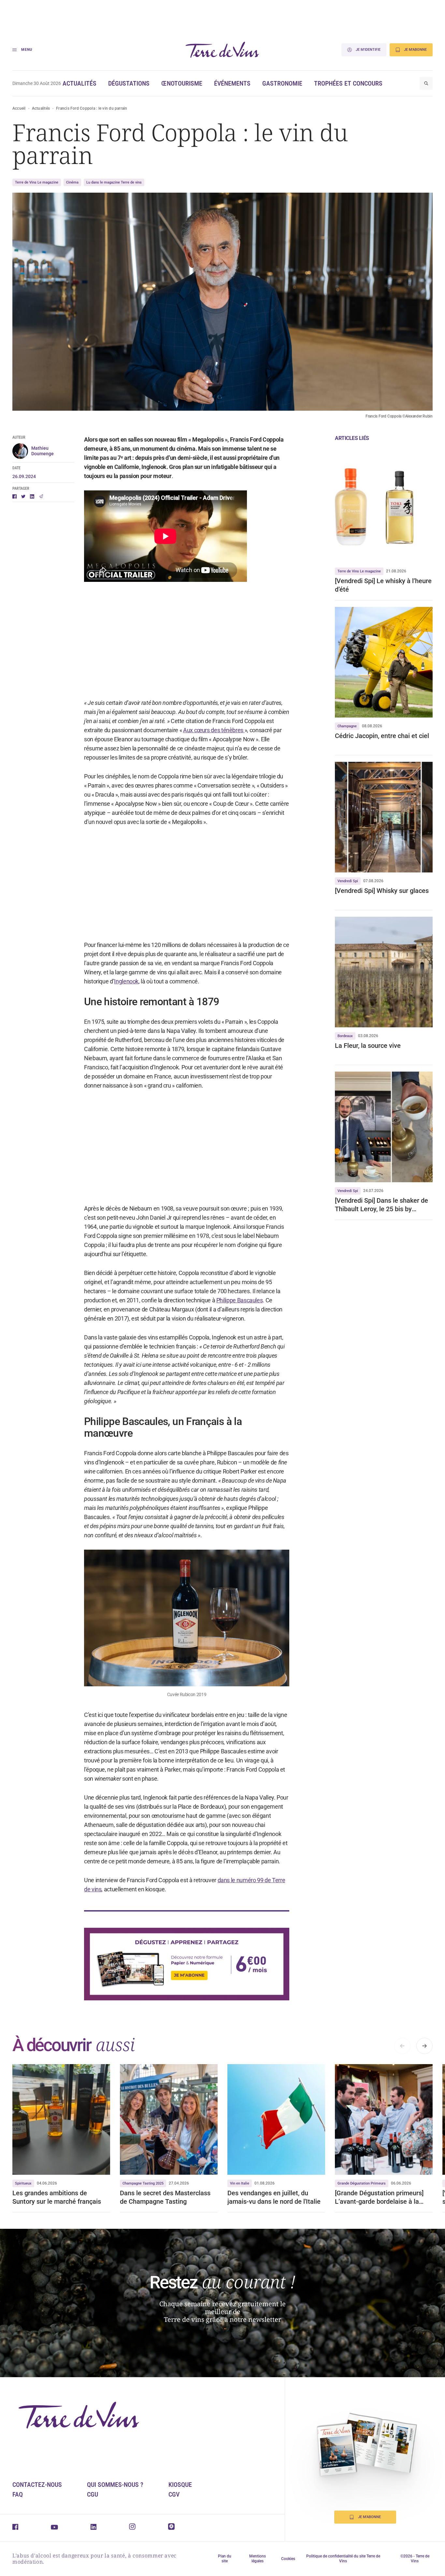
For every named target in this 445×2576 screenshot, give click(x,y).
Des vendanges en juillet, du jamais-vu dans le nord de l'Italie (274, 2197)
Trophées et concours (348, 83)
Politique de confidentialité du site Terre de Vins (343, 2559)
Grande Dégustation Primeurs (362, 2183)
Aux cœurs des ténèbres (214, 730)
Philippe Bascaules (240, 1300)
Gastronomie (282, 83)
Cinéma (72, 182)
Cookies (288, 2559)
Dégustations (129, 83)
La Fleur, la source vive (368, 1046)
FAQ (18, 2494)
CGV (174, 2494)
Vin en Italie (240, 2183)
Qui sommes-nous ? (115, 2485)
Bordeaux (345, 1036)
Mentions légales (258, 2559)
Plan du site (225, 2559)
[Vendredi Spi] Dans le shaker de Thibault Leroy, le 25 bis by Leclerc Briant (381, 1205)
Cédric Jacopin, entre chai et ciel (382, 736)
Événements (232, 83)
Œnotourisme (182, 83)
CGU (93, 2494)
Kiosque (180, 2485)
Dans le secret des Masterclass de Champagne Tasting (165, 2197)
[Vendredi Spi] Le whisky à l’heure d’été (383, 585)
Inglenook (126, 981)
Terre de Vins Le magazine (37, 182)
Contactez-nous (37, 2485)
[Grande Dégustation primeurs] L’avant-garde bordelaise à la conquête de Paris (379, 2197)
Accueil (19, 108)
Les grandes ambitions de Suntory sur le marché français (57, 2197)
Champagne (347, 726)
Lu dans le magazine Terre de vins (114, 182)
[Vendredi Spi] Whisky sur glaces (383, 891)
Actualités (79, 83)
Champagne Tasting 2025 (143, 2183)
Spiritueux (23, 2183)
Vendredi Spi (348, 881)
